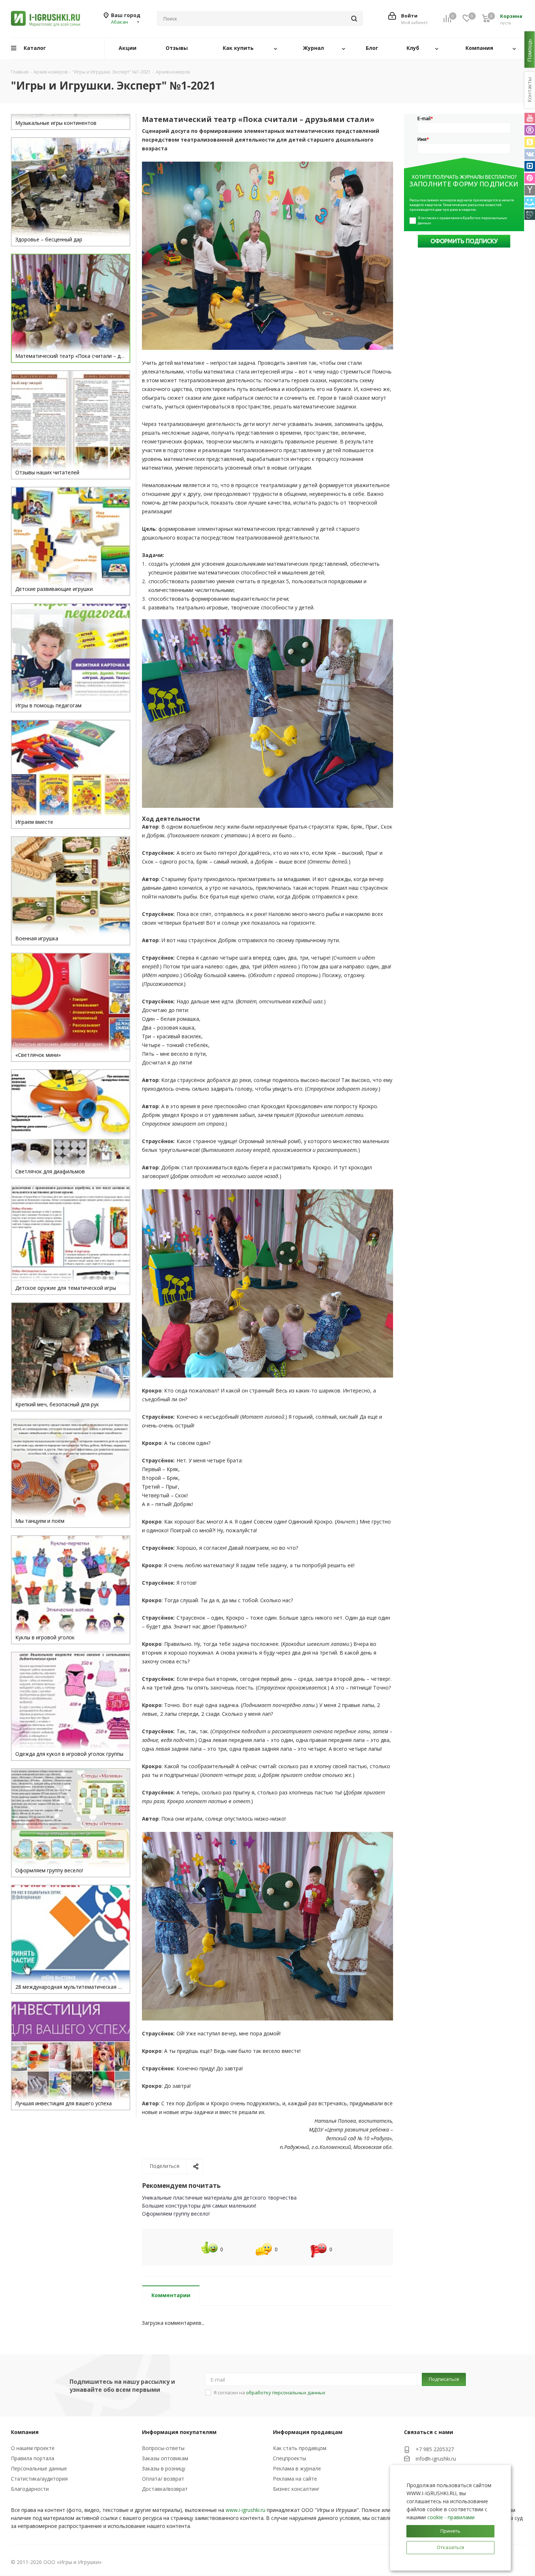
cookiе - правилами (451, 2517)
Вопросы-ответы (163, 2448)
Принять (450, 2531)
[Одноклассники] (530, 142)
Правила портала (33, 2458)
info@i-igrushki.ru (436, 2459)
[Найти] (354, 19)
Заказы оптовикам (165, 2458)
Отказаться (450, 2547)
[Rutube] (530, 130)
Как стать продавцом (300, 2448)
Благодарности (30, 2489)
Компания (25, 2432)
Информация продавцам (308, 2432)
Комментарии (171, 2295)
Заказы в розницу (164, 2468)
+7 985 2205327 (435, 2449)
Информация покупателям (179, 2432)
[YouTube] (530, 118)
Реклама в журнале (297, 2468)
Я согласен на (270, 2393)
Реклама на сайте (295, 2479)
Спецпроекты (290, 2458)
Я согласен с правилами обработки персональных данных (463, 220)
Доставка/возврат (165, 2489)
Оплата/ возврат (163, 2479)
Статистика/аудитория (39, 2479)
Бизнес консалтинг (296, 2489)
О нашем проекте (33, 2448)
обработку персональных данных (286, 2393)
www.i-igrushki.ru (245, 2510)
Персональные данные (39, 2468)
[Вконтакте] (530, 154)
